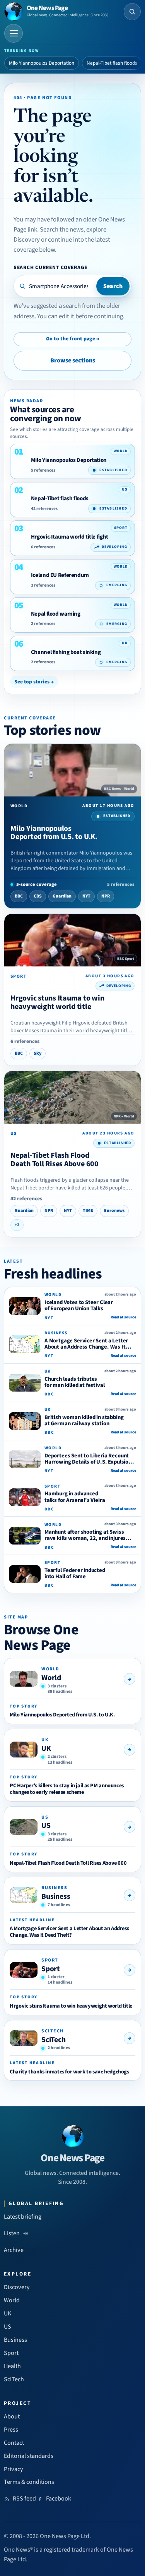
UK (46, 1749)
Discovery (17, 2287)
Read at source (123, 1317)
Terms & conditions (29, 2482)
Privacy (14, 2469)
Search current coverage (50, 267)
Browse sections (73, 360)
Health (12, 2366)
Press (11, 2430)
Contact (14, 2443)
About (12, 2416)
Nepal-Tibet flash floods (112, 63)
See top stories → (34, 682)
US (46, 1826)
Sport (51, 1969)
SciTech (54, 2040)
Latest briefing (23, 2217)
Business (56, 1896)
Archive (14, 2250)
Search (113, 286)
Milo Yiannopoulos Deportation (42, 63)
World (51, 1678)
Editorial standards (29, 2456)
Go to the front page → (73, 339)
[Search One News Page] (132, 12)
